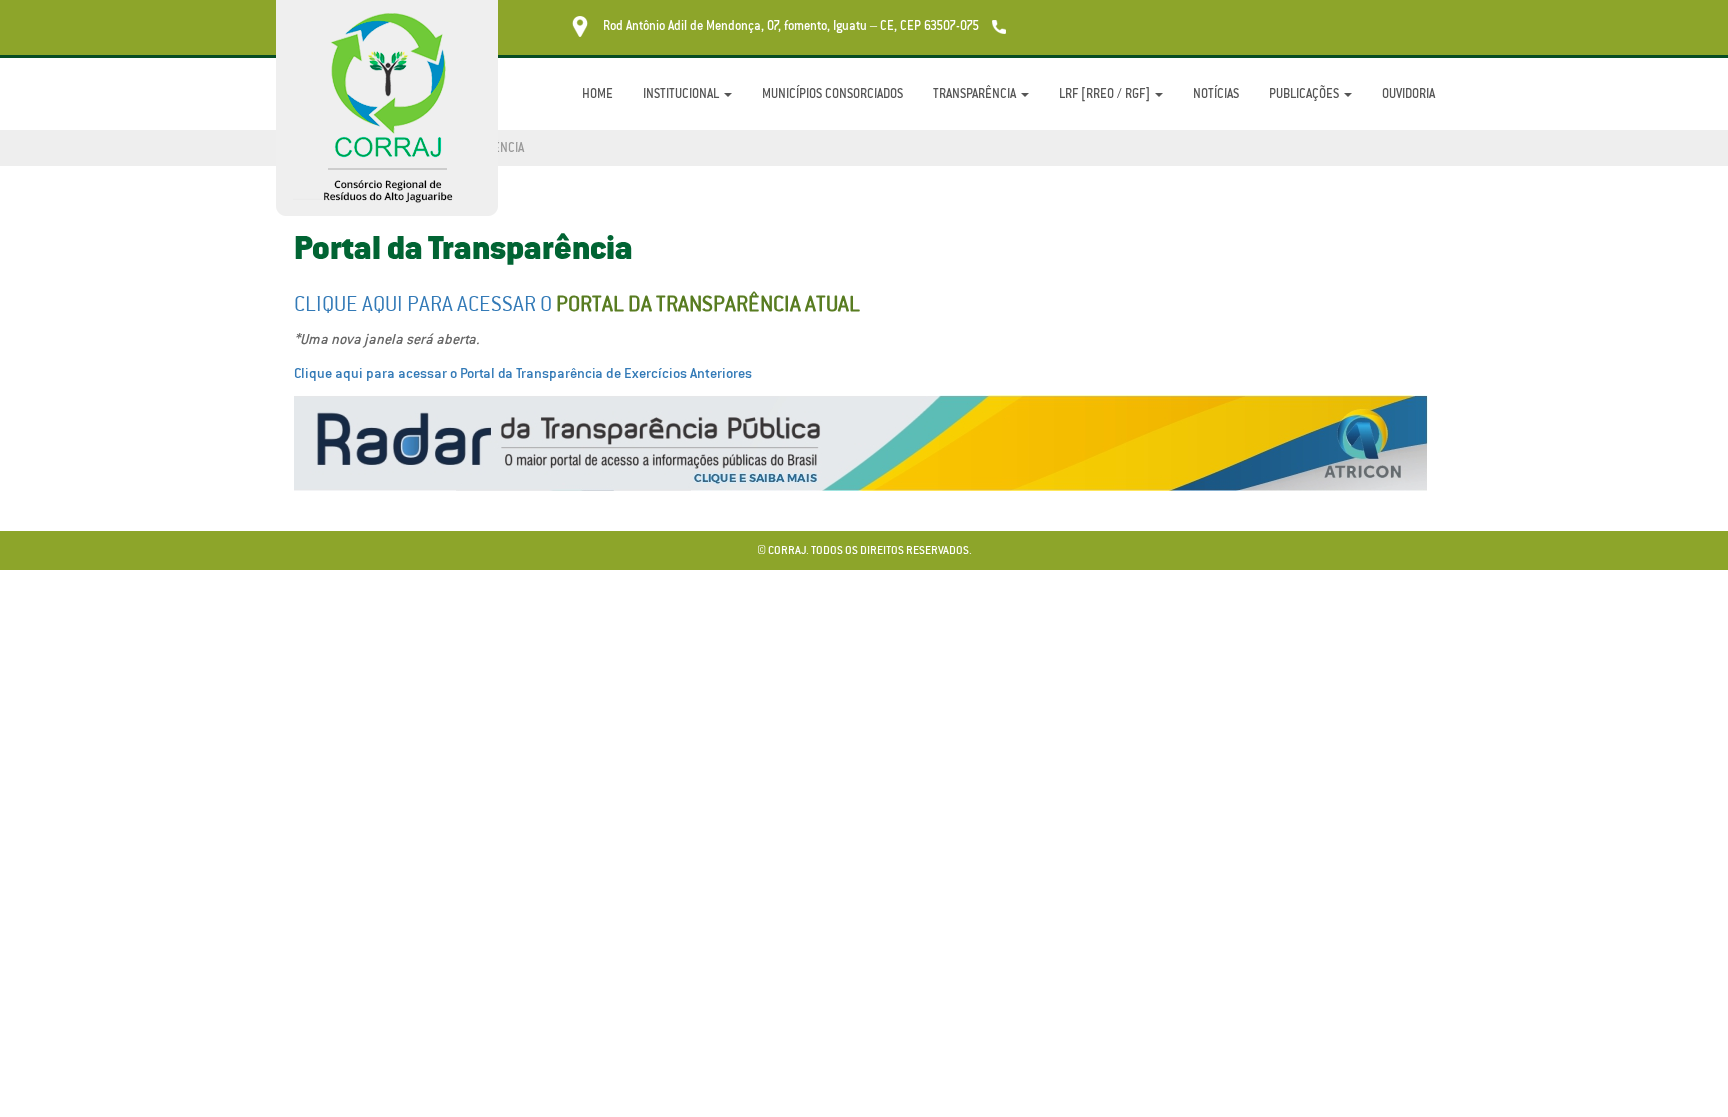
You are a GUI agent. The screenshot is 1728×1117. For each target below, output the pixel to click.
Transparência (976, 93)
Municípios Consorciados (832, 93)
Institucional (682, 93)
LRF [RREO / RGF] (1106, 93)
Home (597, 93)
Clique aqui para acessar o (577, 303)
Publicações (1305, 93)
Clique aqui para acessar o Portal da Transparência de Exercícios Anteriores (523, 373)
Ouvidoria (1408, 93)
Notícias (1216, 93)
